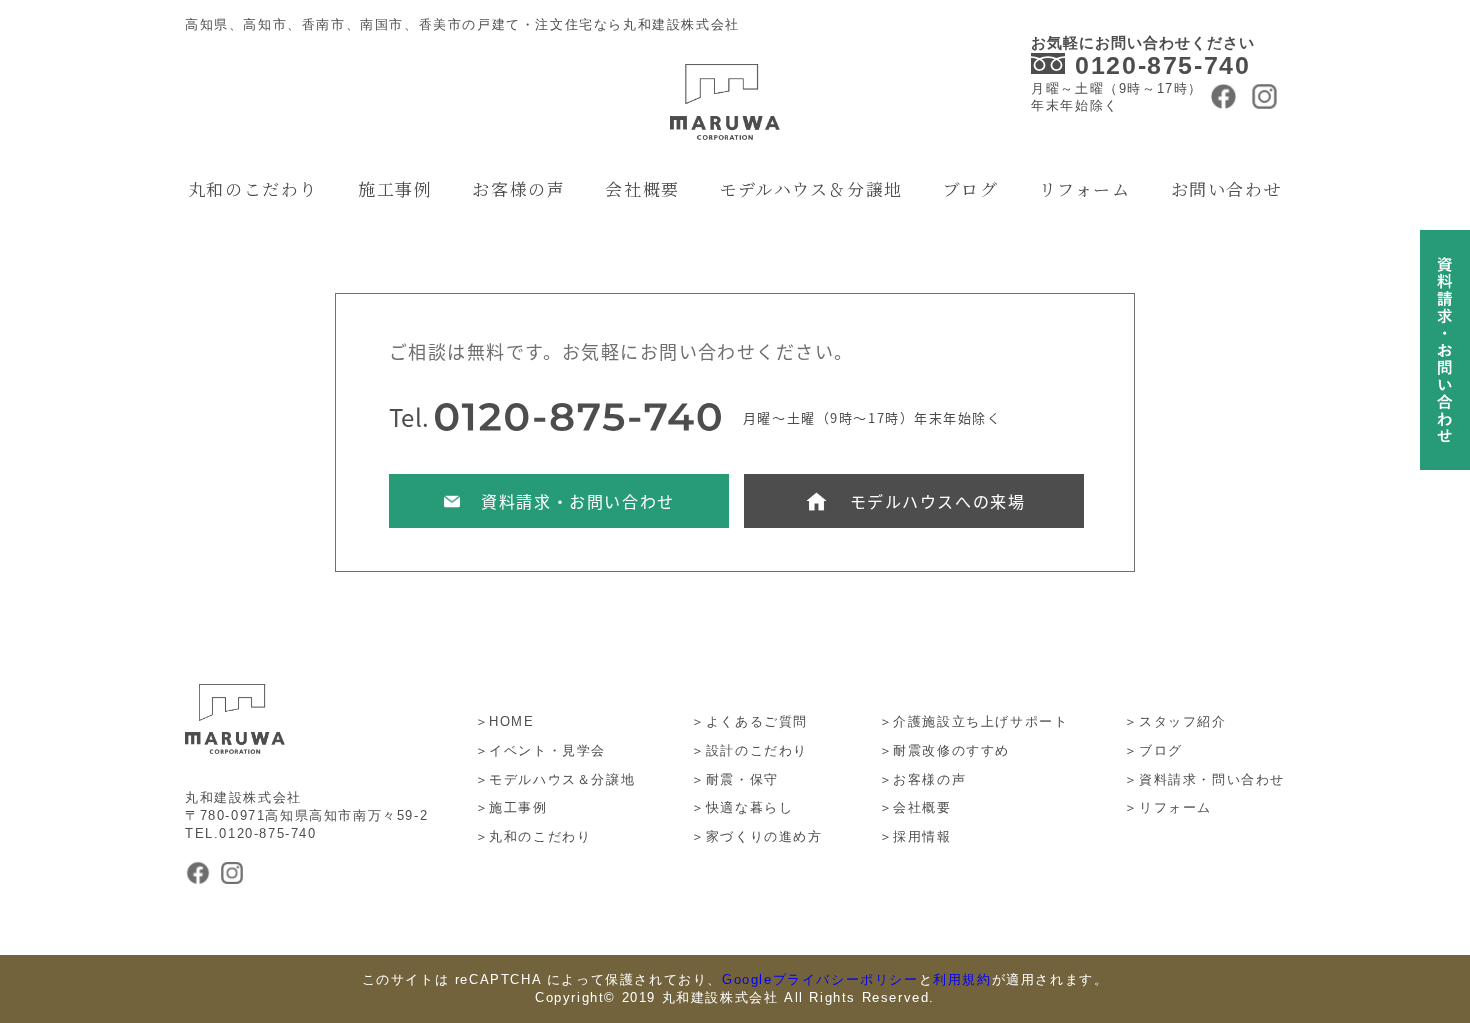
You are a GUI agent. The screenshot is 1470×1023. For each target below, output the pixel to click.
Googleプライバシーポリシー (820, 979)
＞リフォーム (1168, 807)
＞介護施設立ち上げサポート (974, 721)
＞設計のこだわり (749, 750)
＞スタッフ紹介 (1175, 721)
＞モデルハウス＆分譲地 (555, 779)
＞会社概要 (915, 807)
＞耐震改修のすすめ (944, 750)
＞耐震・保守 (735, 779)
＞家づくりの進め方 (756, 836)
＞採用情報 (915, 836)
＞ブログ (1153, 750)
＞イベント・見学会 (540, 750)
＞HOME (505, 721)
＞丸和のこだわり (533, 836)
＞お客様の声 (923, 779)
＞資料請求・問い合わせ (1204, 779)
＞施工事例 (511, 807)
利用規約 (962, 979)
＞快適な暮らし (742, 807)
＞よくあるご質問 (749, 721)
